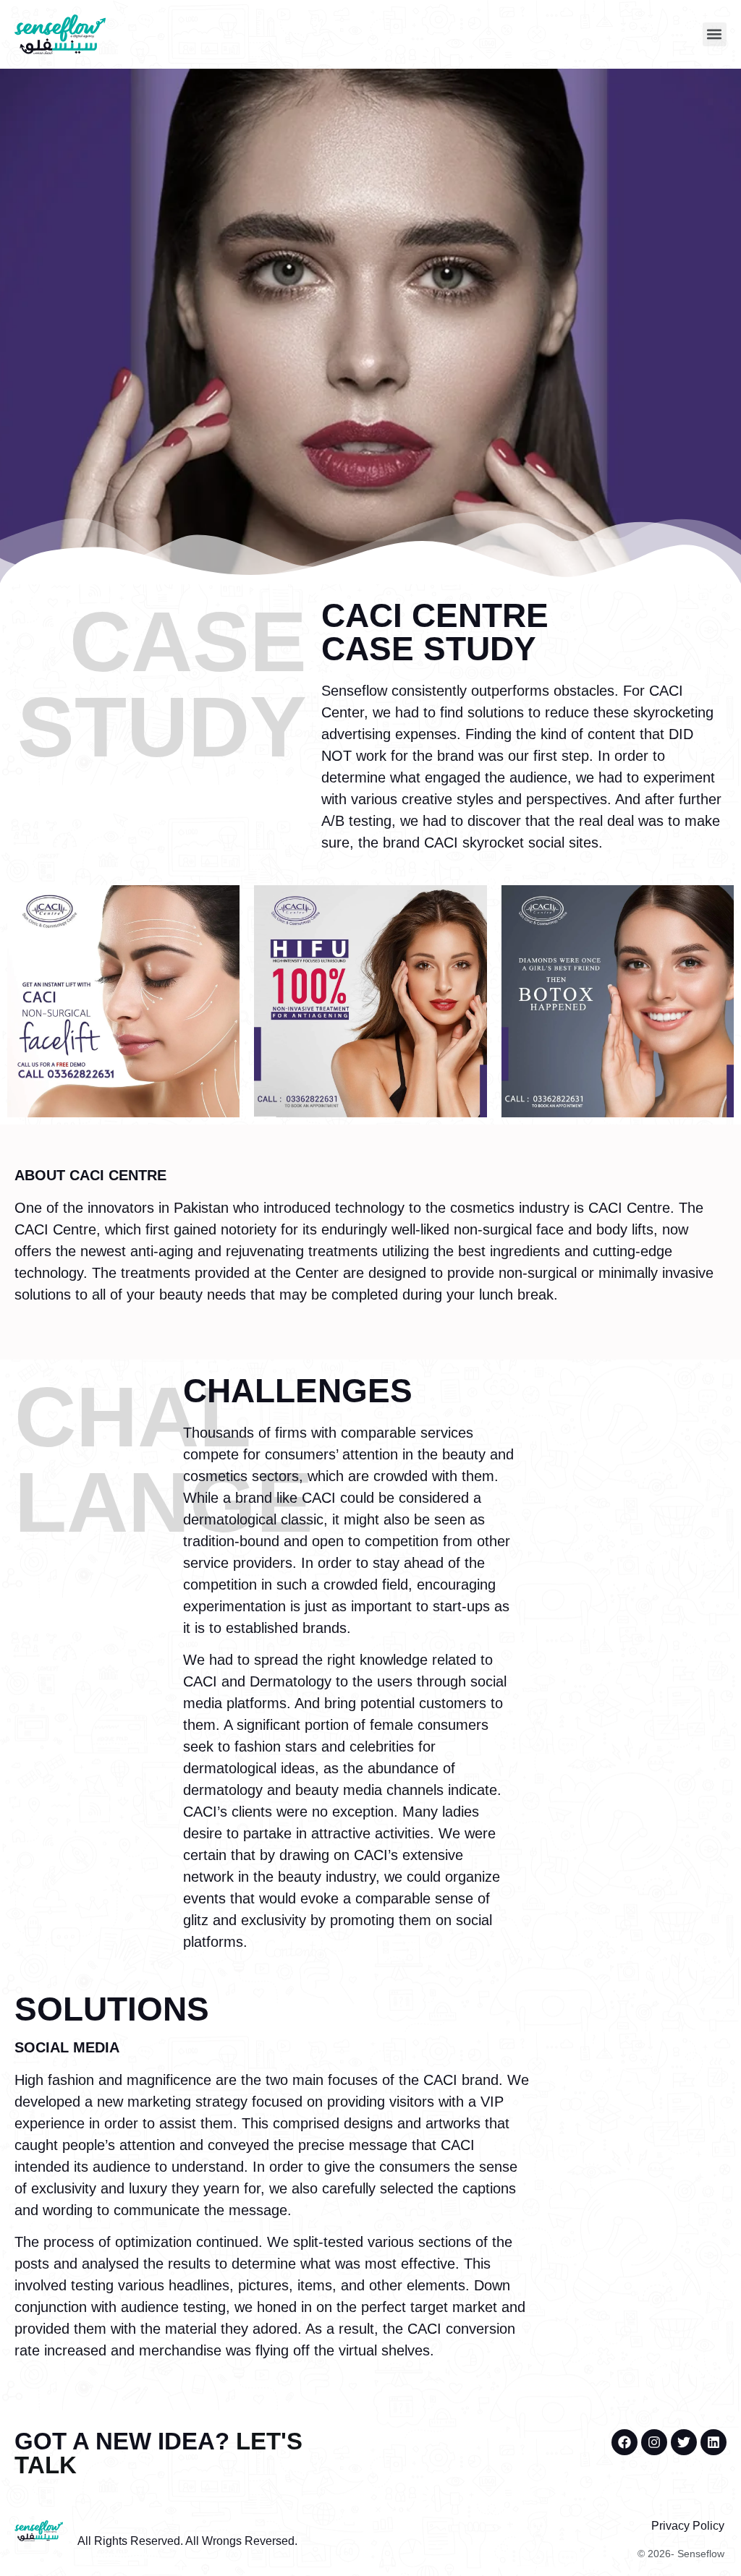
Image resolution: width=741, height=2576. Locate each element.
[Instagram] (654, 2442)
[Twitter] (684, 2442)
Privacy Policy (688, 2526)
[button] (715, 34)
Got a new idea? (158, 2453)
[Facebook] (624, 2442)
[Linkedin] (714, 2442)
